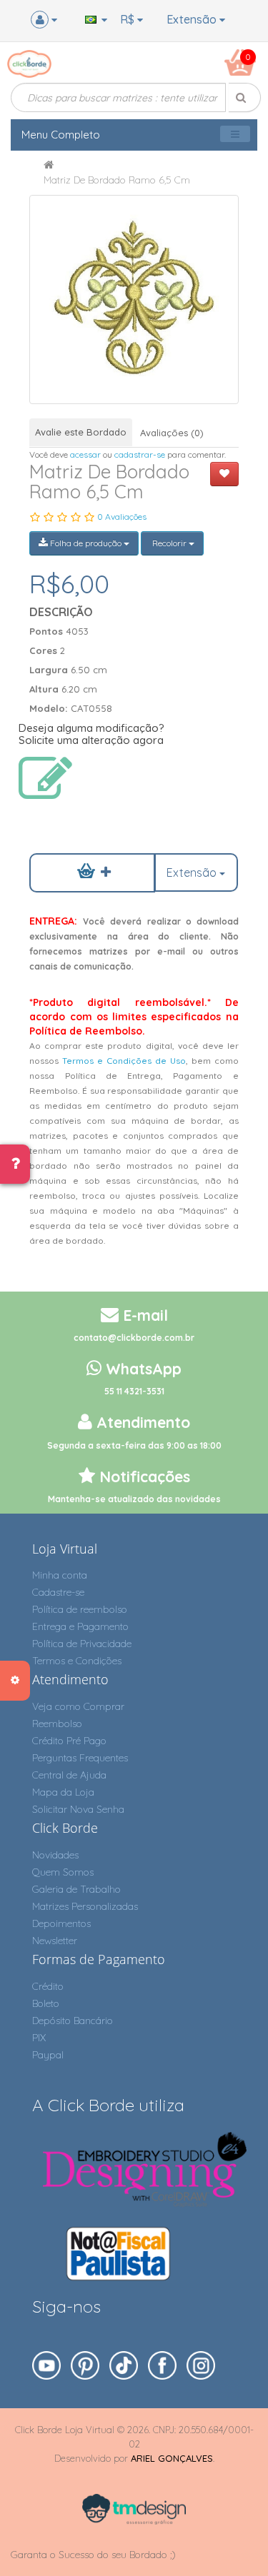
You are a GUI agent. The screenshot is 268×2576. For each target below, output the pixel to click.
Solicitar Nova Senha (78, 1809)
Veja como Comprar (78, 1706)
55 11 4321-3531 (134, 1391)
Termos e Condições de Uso (124, 1061)
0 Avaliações (122, 517)
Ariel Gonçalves (172, 2458)
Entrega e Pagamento (80, 1626)
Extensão (193, 19)
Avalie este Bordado (81, 432)
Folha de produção (86, 543)
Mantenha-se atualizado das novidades (134, 1499)
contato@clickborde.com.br (134, 1338)
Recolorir (169, 543)
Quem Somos (63, 1872)
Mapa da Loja (63, 1792)
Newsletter (55, 1941)
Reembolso (57, 1724)
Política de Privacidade (82, 1644)
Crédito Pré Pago (69, 1741)
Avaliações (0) (172, 433)
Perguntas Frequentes (80, 1758)
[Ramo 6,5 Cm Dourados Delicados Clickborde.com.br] (134, 300)
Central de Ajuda (69, 1775)
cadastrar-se (140, 454)
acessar (85, 454)
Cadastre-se (58, 1592)
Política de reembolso (80, 1609)
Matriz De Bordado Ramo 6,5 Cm (117, 180)
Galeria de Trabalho (76, 1889)
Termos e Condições (77, 1661)
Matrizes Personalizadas (85, 1906)
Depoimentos (61, 1923)
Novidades (55, 1855)
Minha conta (60, 1575)
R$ (129, 19)
